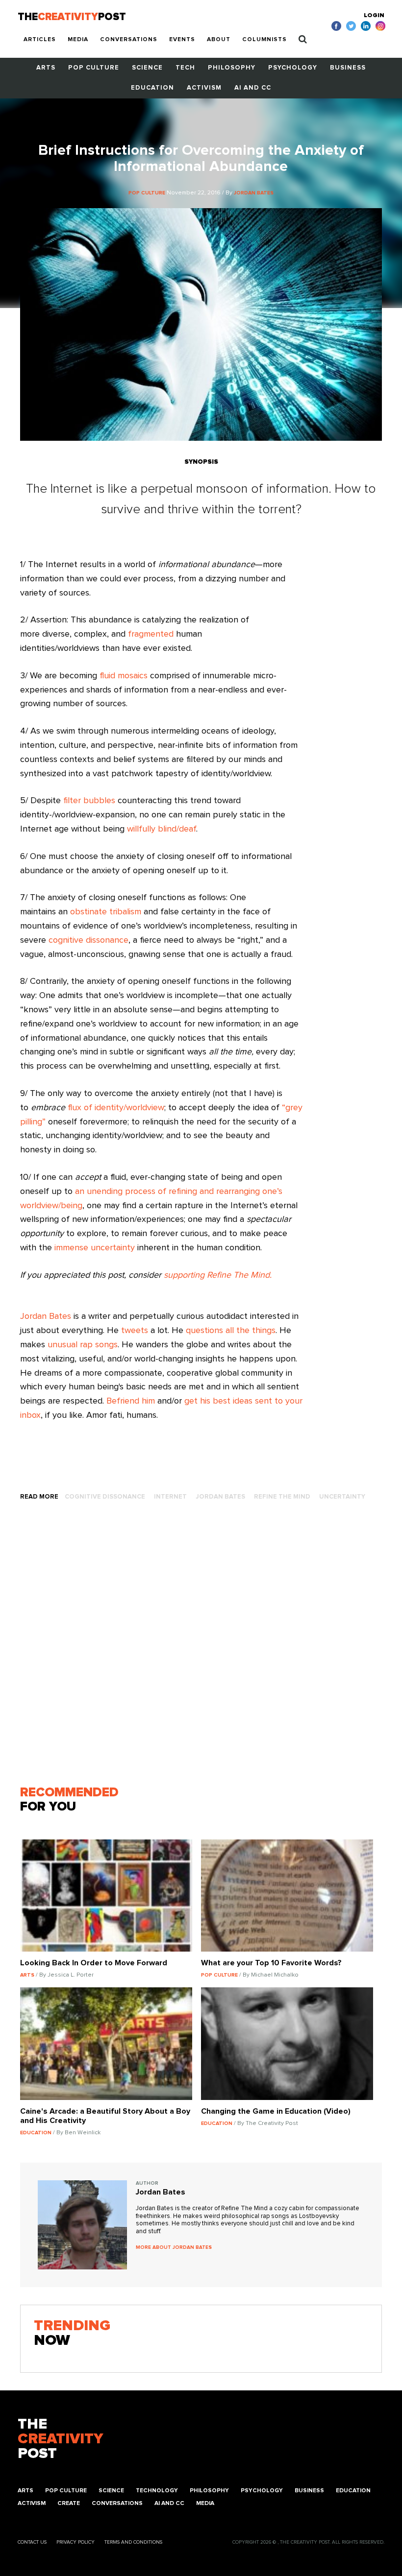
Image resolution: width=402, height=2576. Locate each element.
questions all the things (231, 1331)
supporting (184, 1275)
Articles (40, 40)
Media (78, 40)
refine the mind (282, 1497)
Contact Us (32, 2542)
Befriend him (131, 1401)
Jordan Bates (46, 1316)
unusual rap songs (83, 1345)
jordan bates (220, 1497)
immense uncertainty (95, 1248)
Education (152, 88)
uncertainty (342, 1497)
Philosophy (232, 68)
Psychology (293, 68)
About (219, 40)
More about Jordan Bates (174, 2247)
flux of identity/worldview (116, 1108)
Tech (185, 68)
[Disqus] (201, 1647)
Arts (46, 68)
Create (69, 2504)
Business (348, 68)
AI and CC (253, 88)
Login (374, 16)
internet (170, 1497)
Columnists (264, 40)
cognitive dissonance (88, 940)
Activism (204, 88)
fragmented (151, 634)
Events (182, 40)
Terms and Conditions (133, 2542)
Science (147, 68)
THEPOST (60, 2439)
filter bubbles (89, 801)
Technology (157, 2491)
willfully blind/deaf (162, 829)
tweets (135, 1331)
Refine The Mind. (239, 1275)
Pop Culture (94, 68)
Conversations (129, 40)
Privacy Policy (75, 2542)
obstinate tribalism (106, 912)
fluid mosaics (124, 676)
